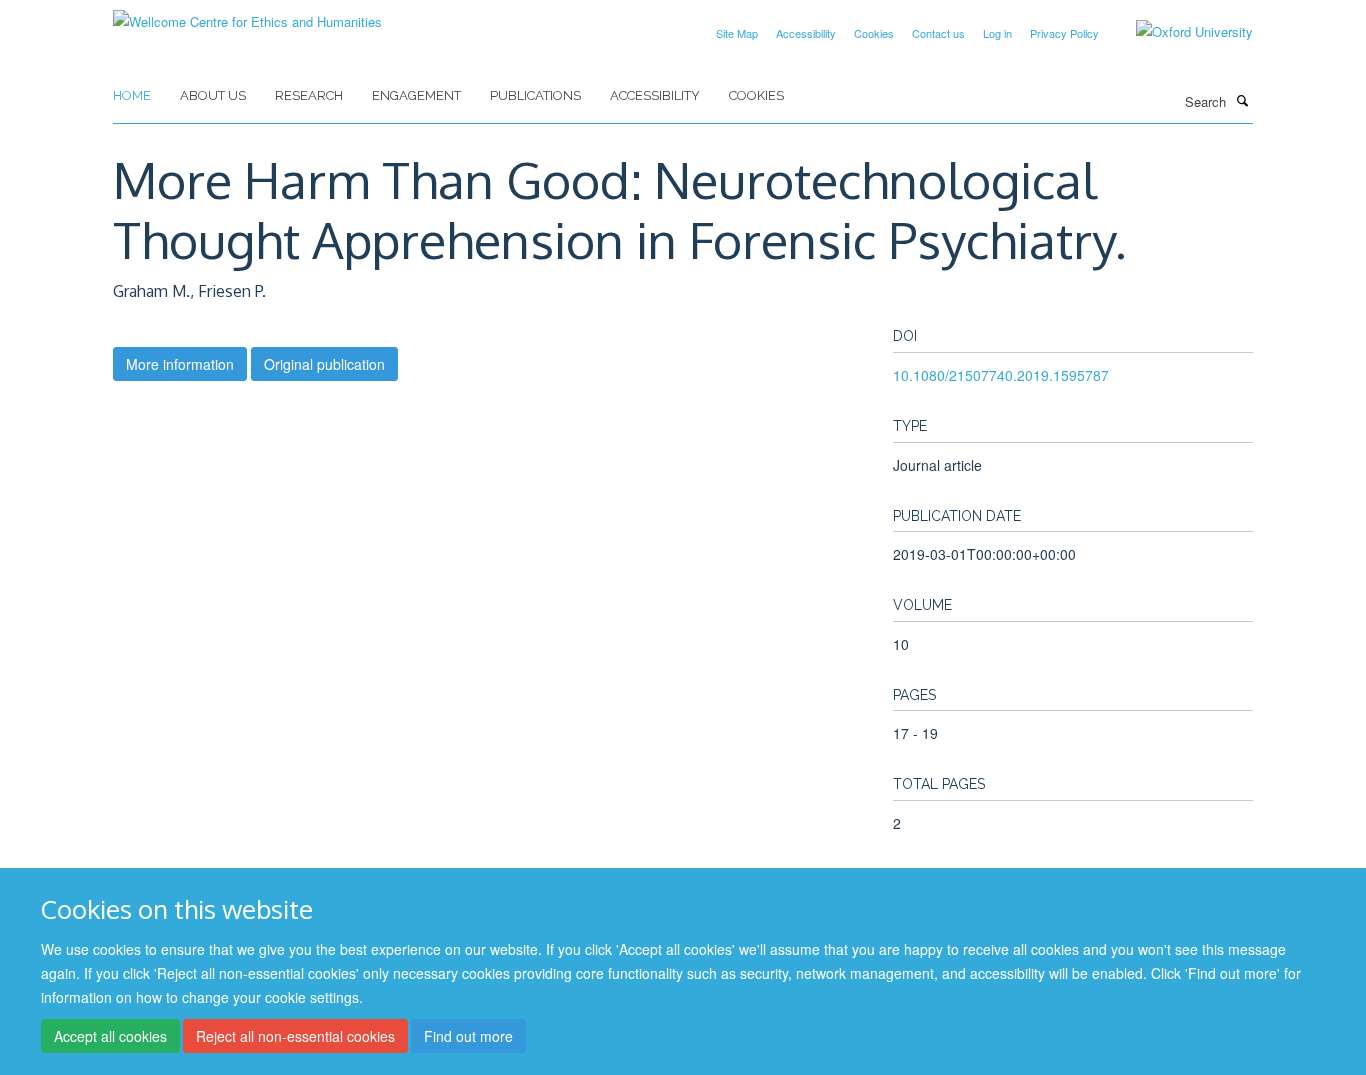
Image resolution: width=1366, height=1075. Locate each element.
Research (309, 95)
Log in (997, 33)
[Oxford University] (1179, 32)
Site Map (737, 33)
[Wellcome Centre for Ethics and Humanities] (247, 14)
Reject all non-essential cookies (295, 1036)
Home (132, 95)
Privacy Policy (1064, 33)
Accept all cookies (110, 1036)
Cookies (874, 33)
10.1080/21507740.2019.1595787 (1001, 375)
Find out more (468, 1036)
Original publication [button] (324, 364)
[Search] (1242, 100)
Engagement (416, 95)
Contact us (938, 33)
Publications (535, 95)
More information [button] (180, 364)
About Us (213, 95)
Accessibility (806, 33)
